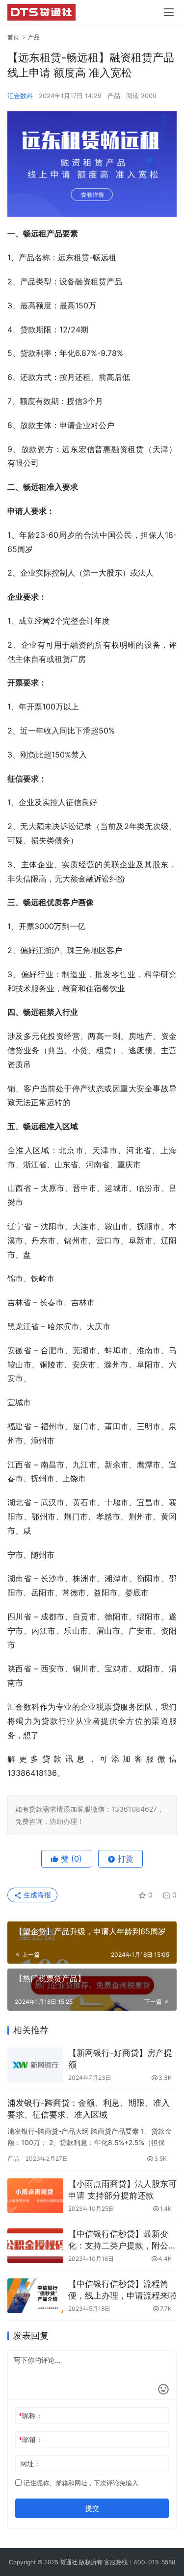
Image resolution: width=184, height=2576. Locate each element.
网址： (30, 2463)
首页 (13, 37)
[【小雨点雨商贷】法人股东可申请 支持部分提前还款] (35, 2196)
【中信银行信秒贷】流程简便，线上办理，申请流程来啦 (122, 2290)
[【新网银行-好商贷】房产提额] (35, 2065)
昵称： (31, 2415)
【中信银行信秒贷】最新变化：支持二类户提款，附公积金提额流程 (122, 2240)
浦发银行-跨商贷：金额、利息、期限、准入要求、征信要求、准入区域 (89, 2109)
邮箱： (31, 2439)
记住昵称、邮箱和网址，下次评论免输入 (80, 2483)
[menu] (169, 12)
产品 (114, 96)
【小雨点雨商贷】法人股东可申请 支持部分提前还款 (122, 2190)
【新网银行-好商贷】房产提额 (120, 2059)
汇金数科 (20, 96)
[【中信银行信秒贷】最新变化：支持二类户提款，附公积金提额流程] (35, 2246)
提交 (92, 2508)
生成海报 (36, 1895)
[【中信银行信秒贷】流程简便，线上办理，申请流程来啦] (35, 2296)
